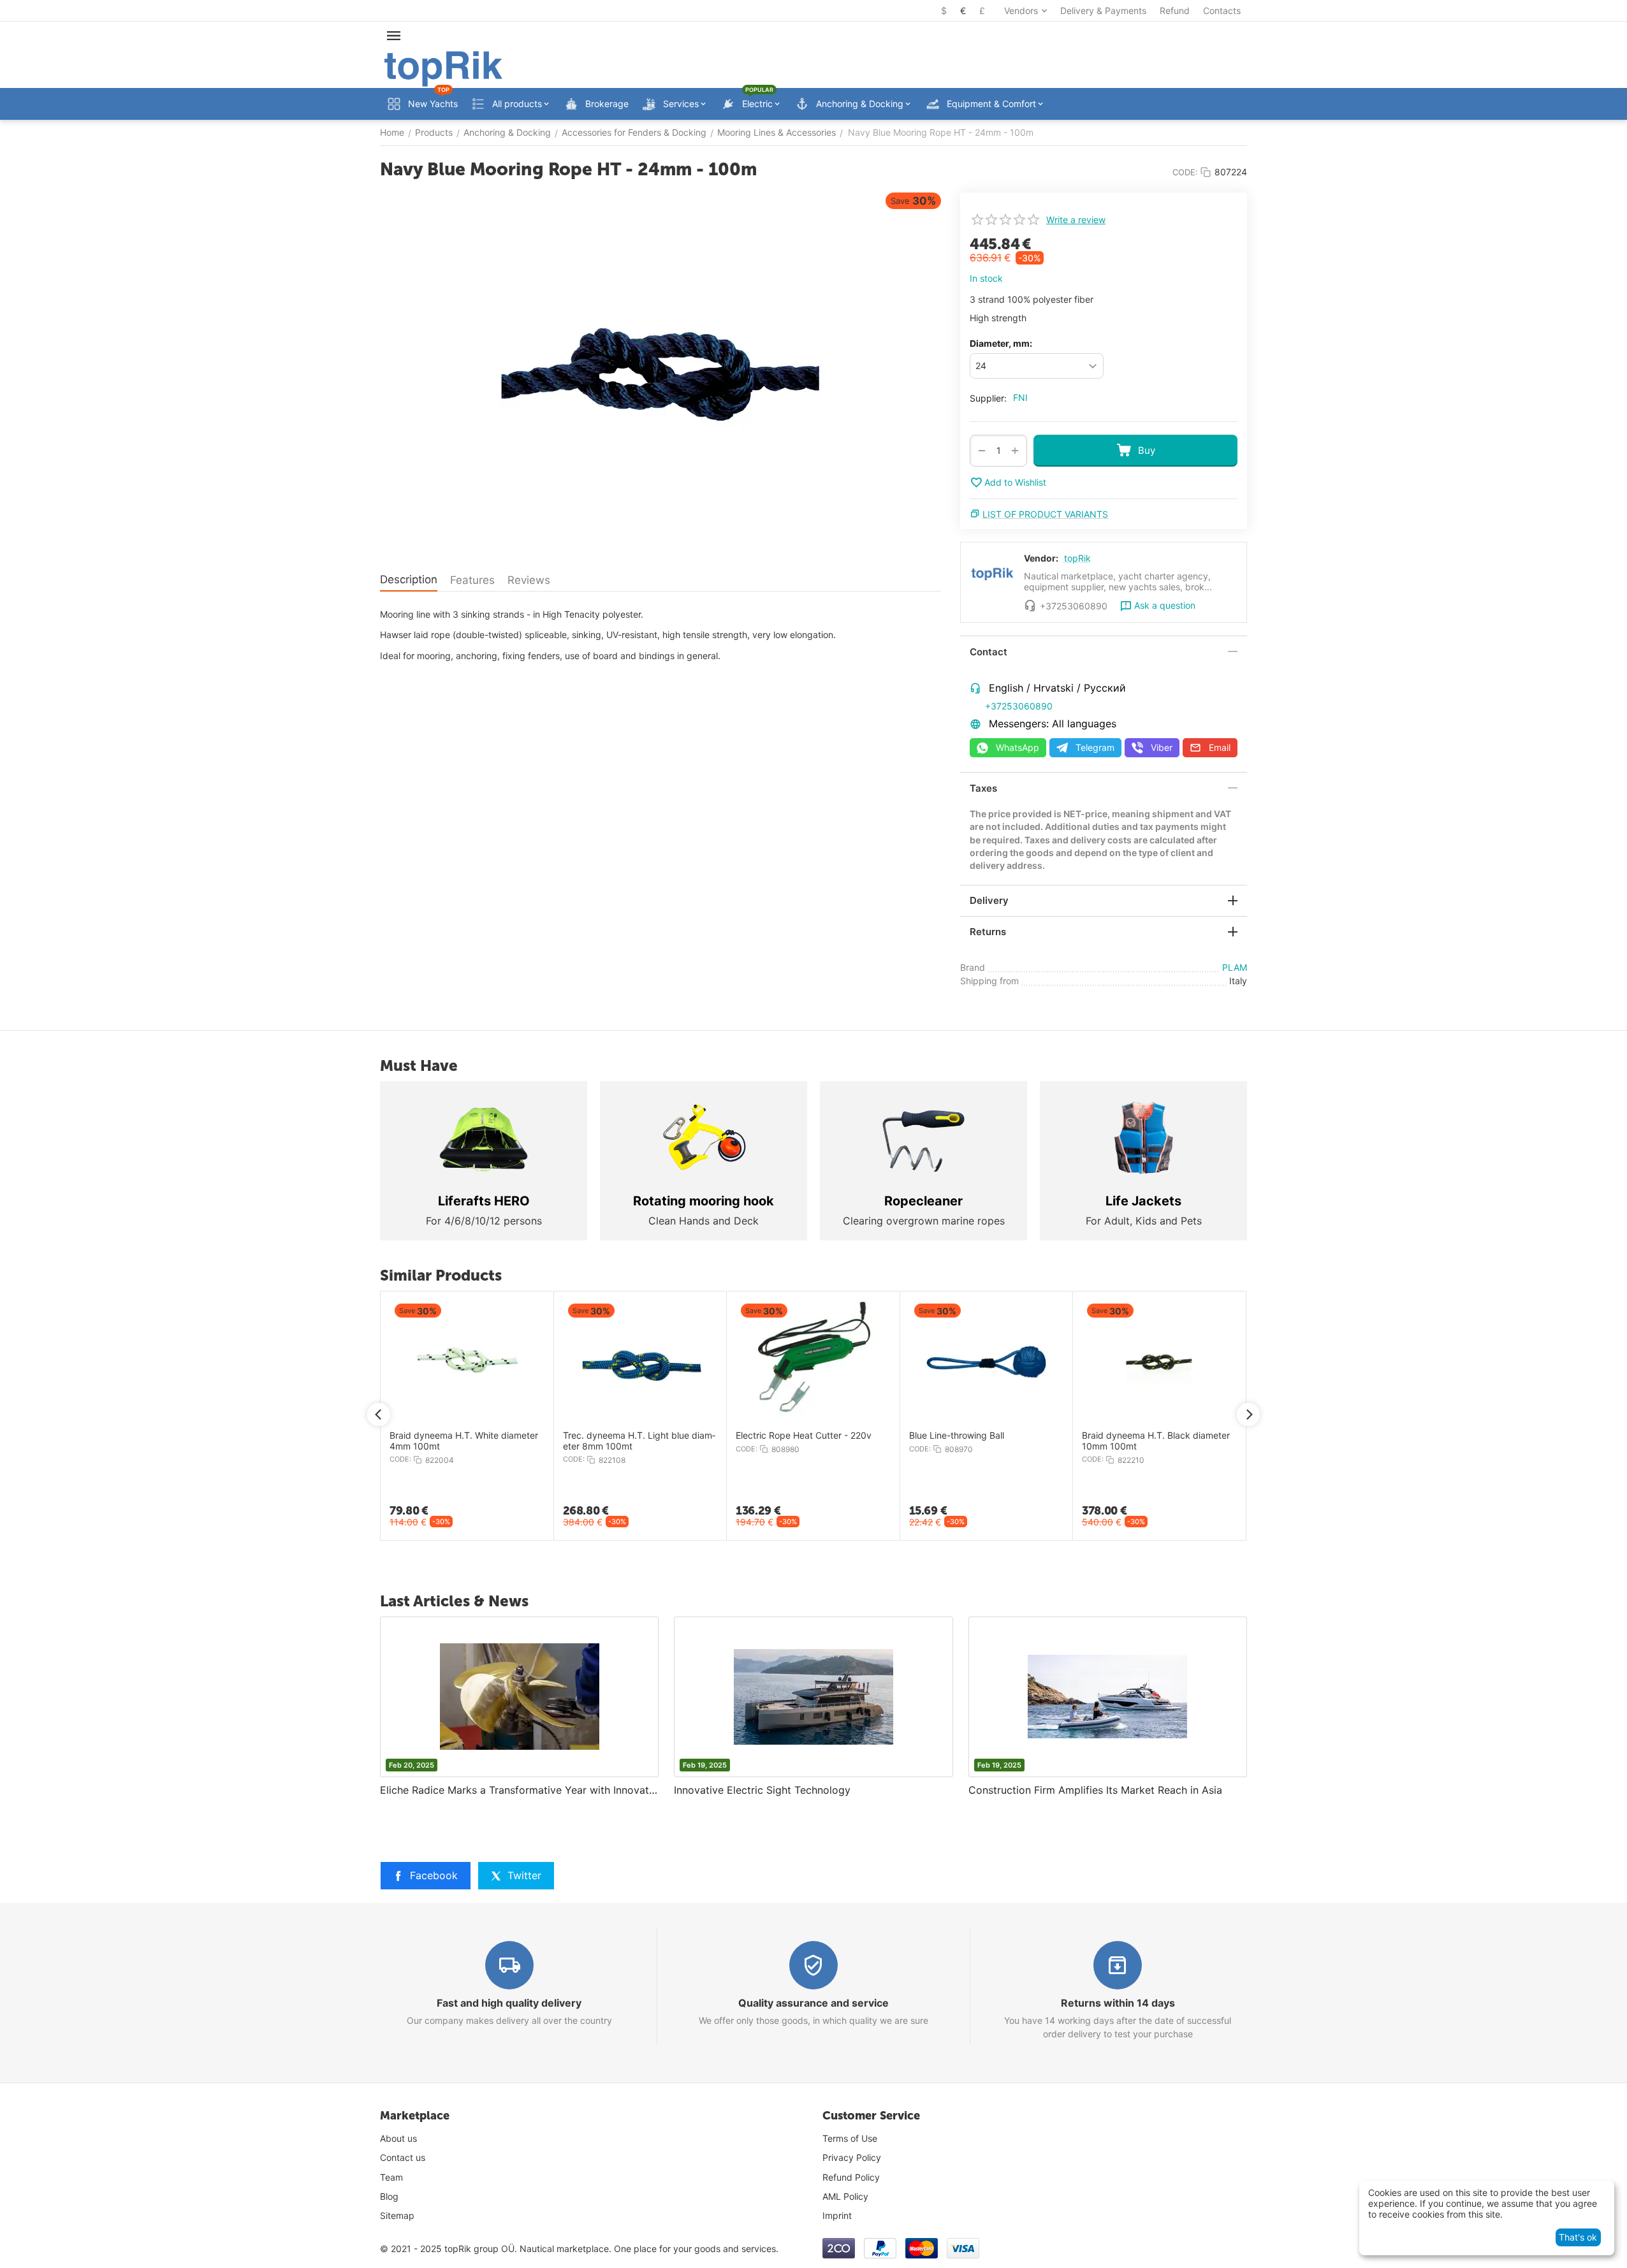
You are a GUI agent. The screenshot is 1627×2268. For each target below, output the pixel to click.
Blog (389, 2196)
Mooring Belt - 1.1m (947, 1436)
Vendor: (1041, 558)
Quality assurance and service (813, 2003)
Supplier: (988, 398)
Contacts (1222, 11)
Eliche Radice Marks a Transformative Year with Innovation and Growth (519, 1790)
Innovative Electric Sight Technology (762, 1790)
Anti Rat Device (420, 1436)
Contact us (403, 2157)
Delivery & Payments (1103, 11)
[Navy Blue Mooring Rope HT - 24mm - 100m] (660, 374)
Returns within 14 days (1118, 2003)
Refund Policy (851, 2177)
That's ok (1578, 2237)
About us (398, 2138)
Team (391, 2177)
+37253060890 (1019, 706)
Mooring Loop (1109, 1436)
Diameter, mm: (1001, 343)
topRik (1077, 558)
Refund (1175, 11)
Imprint (837, 2215)
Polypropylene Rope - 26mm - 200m (811, 1436)
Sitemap (397, 2215)
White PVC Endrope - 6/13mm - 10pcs (627, 1441)
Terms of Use (850, 2138)
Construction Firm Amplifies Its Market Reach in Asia (1095, 1790)
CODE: (1185, 172)
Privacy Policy (852, 2157)
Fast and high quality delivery (509, 2003)
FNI (1020, 397)
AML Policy (845, 2196)
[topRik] (443, 68)
